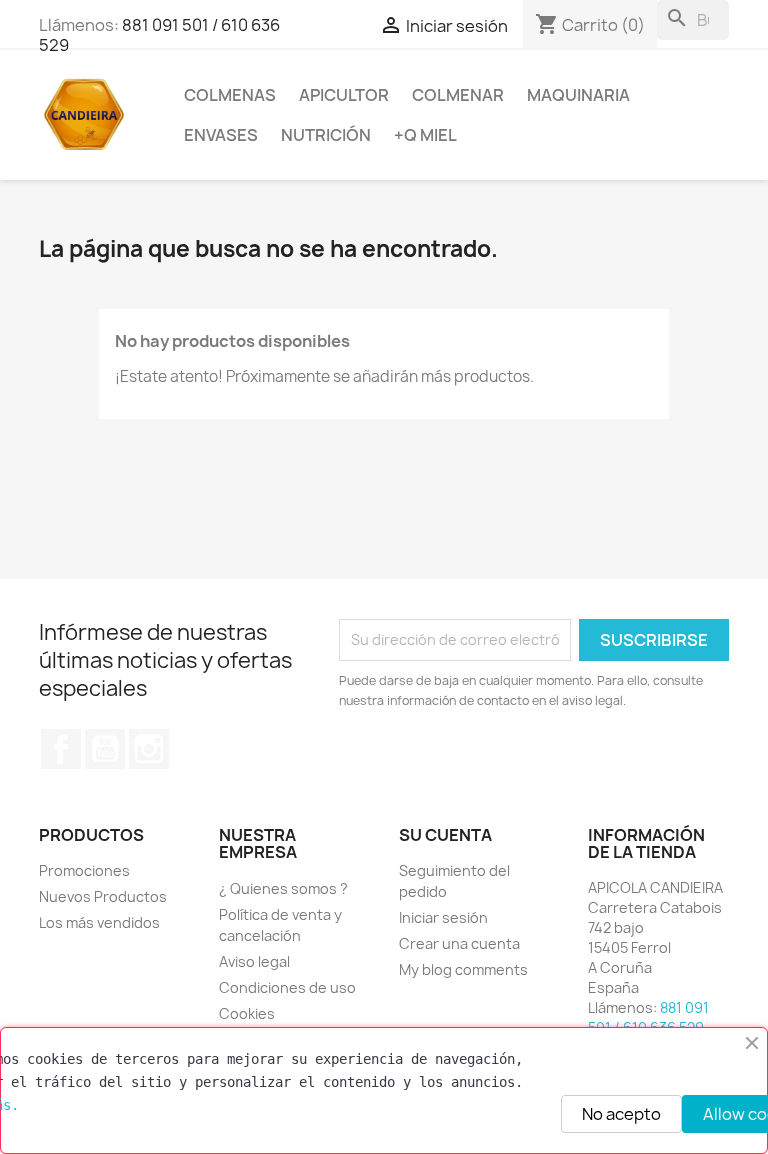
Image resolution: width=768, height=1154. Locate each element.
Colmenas (230, 95)
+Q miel (425, 135)
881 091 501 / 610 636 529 (159, 35)
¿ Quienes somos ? (283, 888)
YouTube (105, 749)
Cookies (247, 1013)
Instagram (149, 749)
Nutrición (326, 135)
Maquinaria (578, 95)
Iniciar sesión (443, 917)
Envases (221, 135)
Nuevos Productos (103, 896)
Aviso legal (254, 961)
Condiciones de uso (287, 987)
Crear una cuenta (459, 943)
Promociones (84, 870)
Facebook (61, 749)
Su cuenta (445, 835)
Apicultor (344, 95)
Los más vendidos (99, 922)
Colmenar (458, 95)
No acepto (621, 1114)
